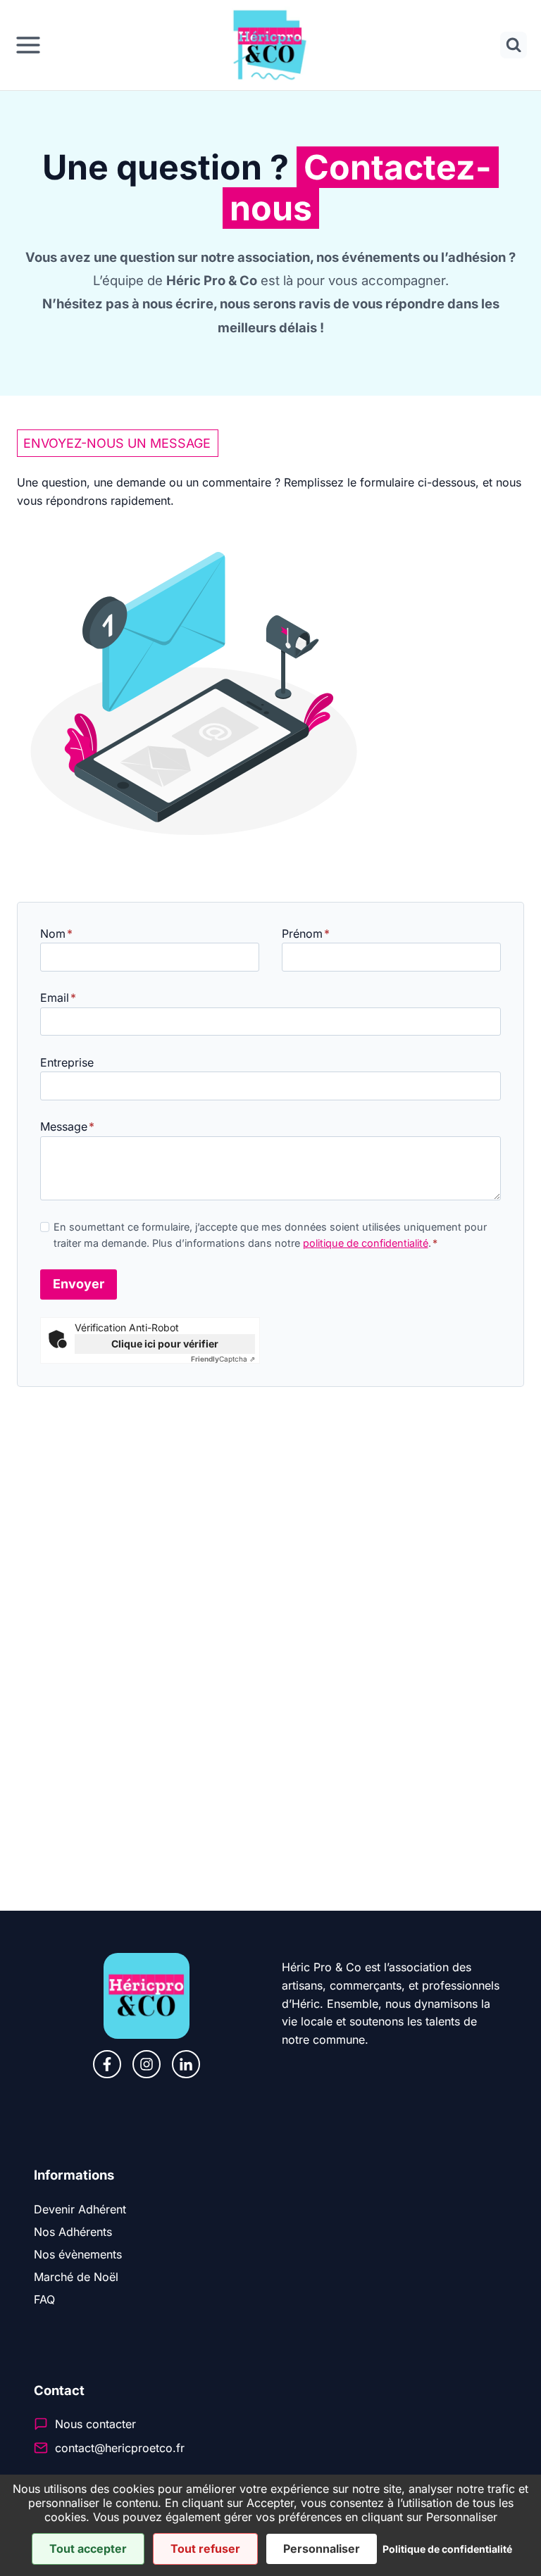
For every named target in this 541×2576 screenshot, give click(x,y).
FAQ (44, 2299)
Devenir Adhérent (80, 2209)
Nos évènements (78, 2254)
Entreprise (67, 1062)
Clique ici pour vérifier (165, 1344)
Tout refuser (205, 2549)
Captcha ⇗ (223, 1359)
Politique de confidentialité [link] (447, 2549)
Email (58, 998)
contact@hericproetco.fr (120, 2448)
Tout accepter (88, 2549)
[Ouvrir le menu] (28, 45)
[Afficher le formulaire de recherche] (514, 45)
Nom (56, 934)
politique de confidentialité (366, 1243)
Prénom (306, 934)
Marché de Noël (76, 2277)
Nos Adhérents (73, 2232)
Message (67, 1126)
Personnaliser (322, 2549)
